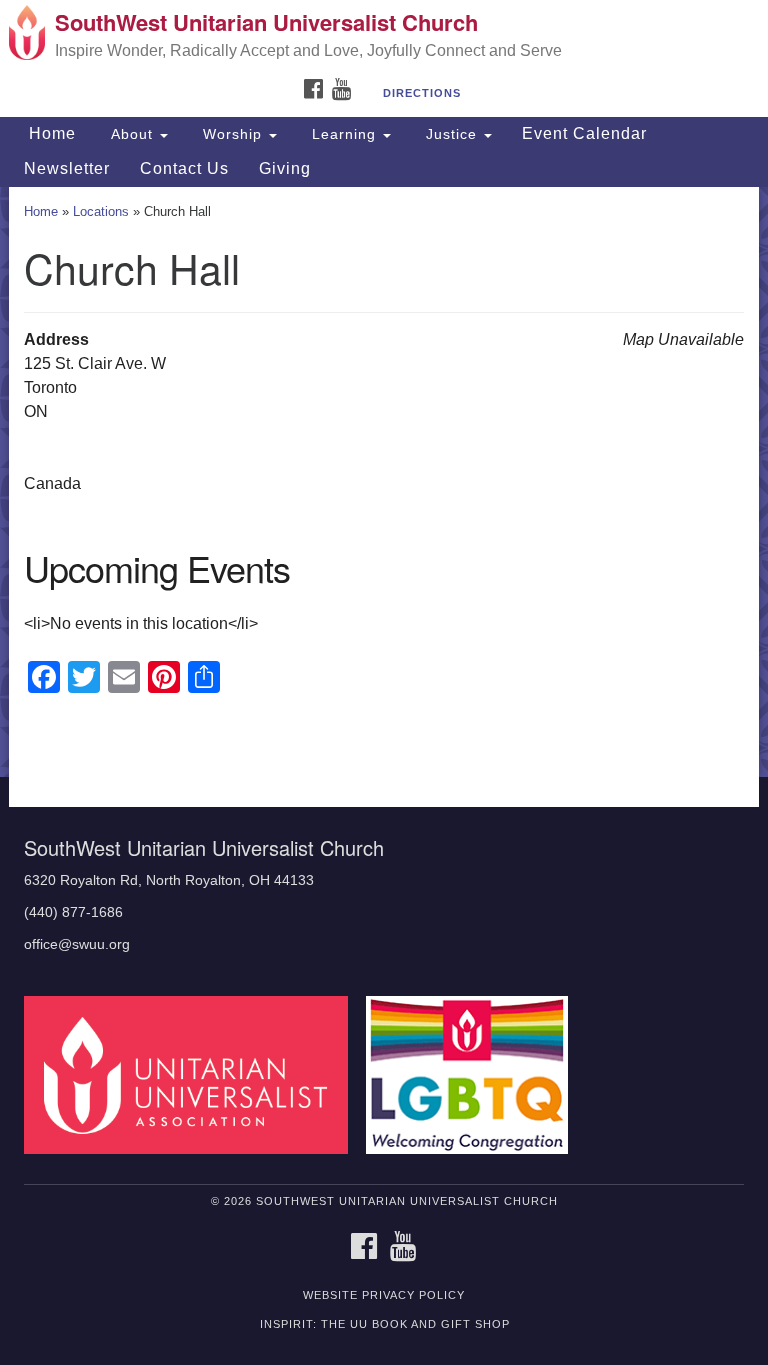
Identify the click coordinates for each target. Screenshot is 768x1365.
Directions (422, 93)
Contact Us (184, 168)
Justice (451, 134)
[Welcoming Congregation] (474, 1073)
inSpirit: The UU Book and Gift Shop (385, 1324)
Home (50, 133)
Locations (101, 211)
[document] (384, 482)
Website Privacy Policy (384, 1295)
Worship (232, 134)
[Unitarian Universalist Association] (193, 1073)
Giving (285, 168)
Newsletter (67, 168)
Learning (344, 134)
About (132, 134)
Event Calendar (584, 133)
